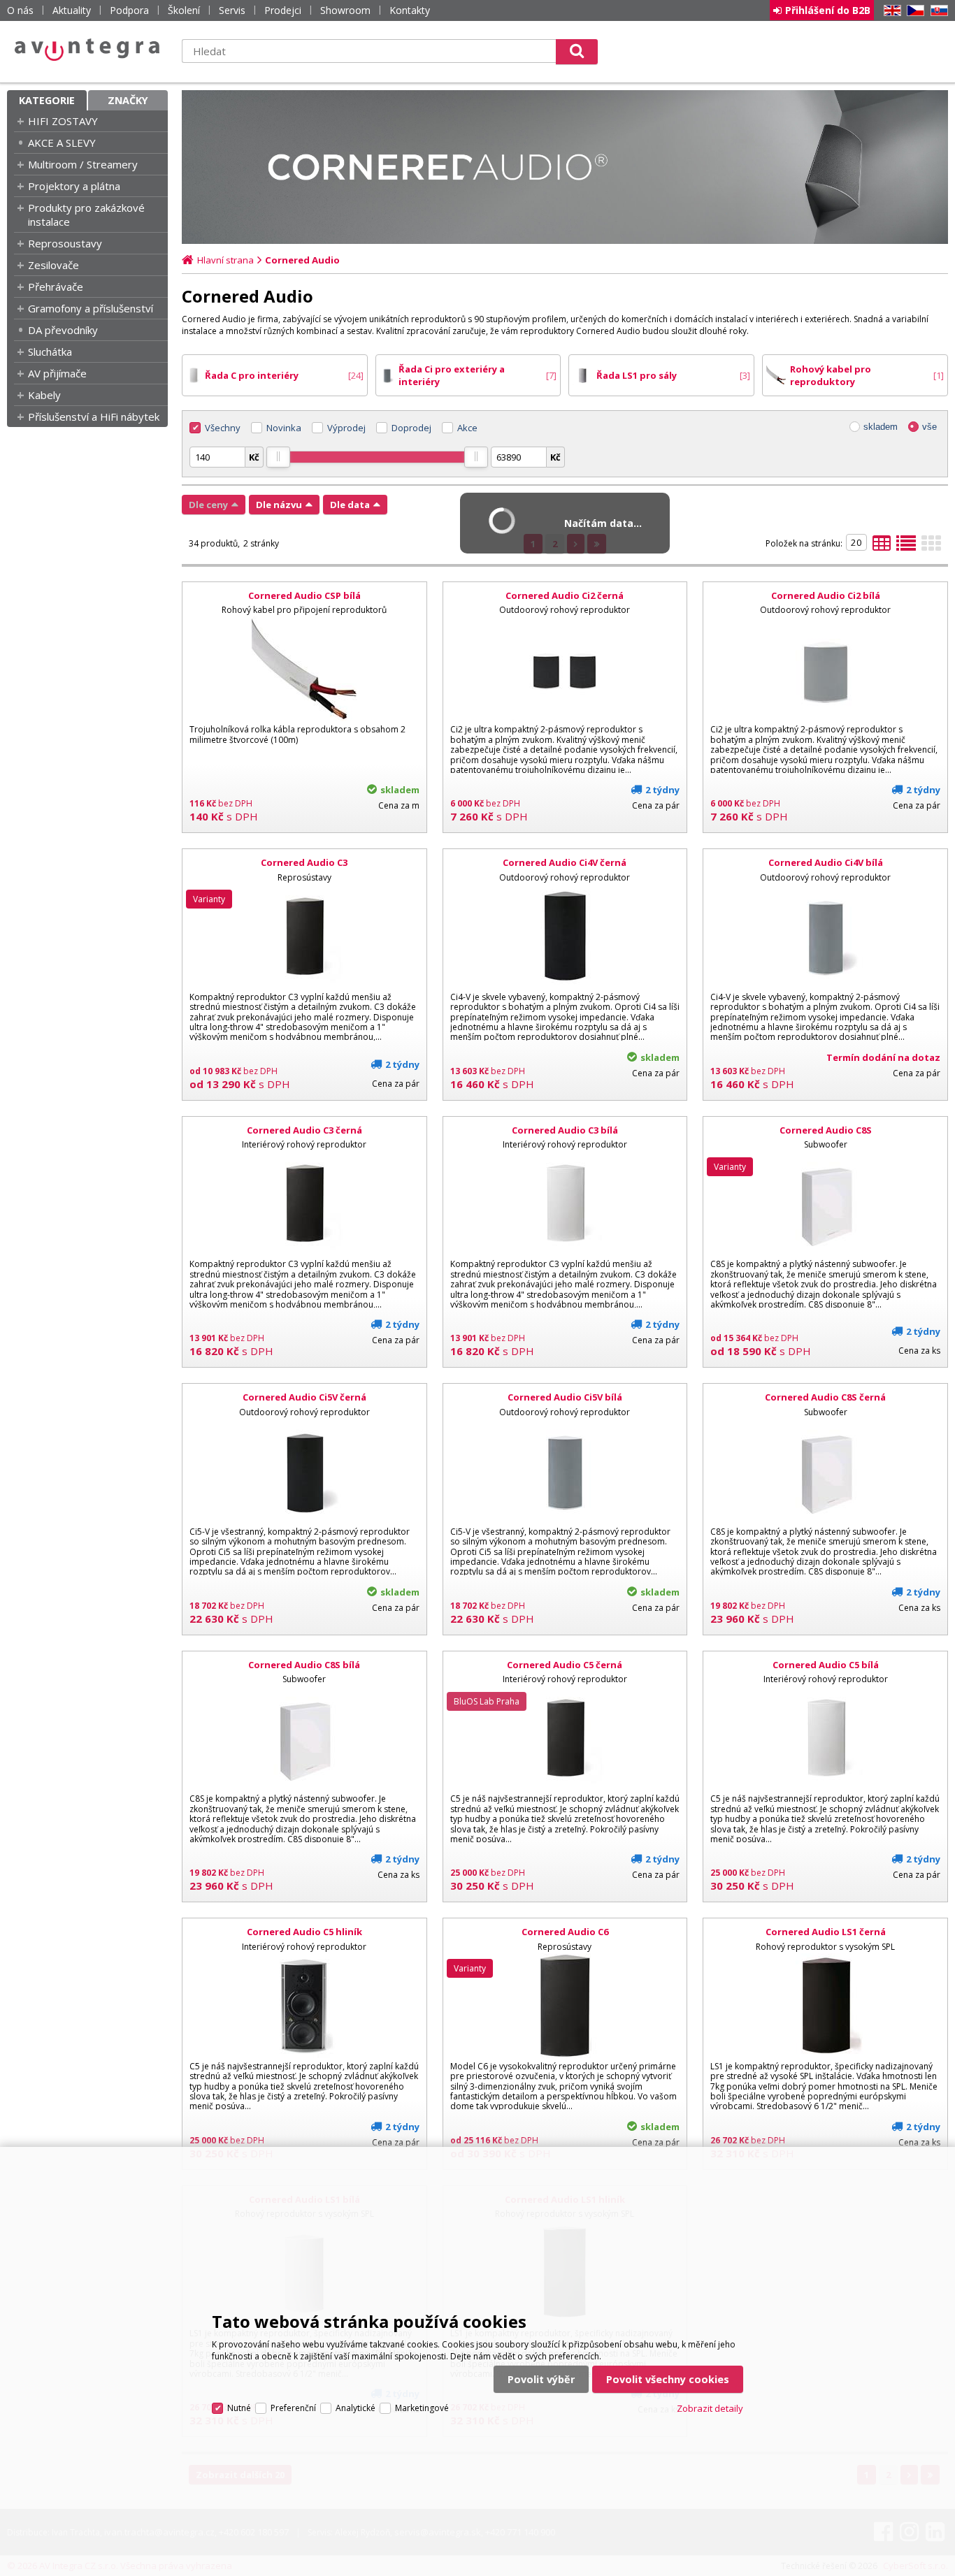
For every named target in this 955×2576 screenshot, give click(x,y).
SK (937, 11)
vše (929, 427)
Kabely (44, 395)
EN (890, 11)
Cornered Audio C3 (304, 862)
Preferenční (293, 2408)
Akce (467, 428)
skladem (881, 427)
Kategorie (47, 100)
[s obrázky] (906, 547)
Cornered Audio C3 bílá (565, 1130)
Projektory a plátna (74, 186)
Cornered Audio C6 (565, 1932)
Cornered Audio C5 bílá (826, 1665)
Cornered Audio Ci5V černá (304, 1397)
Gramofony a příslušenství (91, 308)
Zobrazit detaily (710, 2408)
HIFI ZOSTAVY (63, 121)
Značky (128, 100)
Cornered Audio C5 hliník (304, 1932)
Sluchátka (50, 352)
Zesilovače (53, 265)
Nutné (239, 2408)
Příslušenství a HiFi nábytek (94, 417)
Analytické (356, 2408)
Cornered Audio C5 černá (565, 1665)
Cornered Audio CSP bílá (304, 595)
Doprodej (411, 428)
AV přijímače (57, 373)
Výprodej (346, 428)
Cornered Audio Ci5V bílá (565, 1397)
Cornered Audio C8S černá (825, 1397)
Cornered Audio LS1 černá (826, 1932)
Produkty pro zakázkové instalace (86, 215)
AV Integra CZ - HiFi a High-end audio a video (87, 50)
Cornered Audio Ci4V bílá (826, 862)
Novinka (284, 428)
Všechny (223, 428)
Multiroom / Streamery (83, 164)
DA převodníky (63, 330)
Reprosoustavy (65, 243)
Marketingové (422, 2408)
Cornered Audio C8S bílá (304, 1665)
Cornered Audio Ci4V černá (565, 862)
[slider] (278, 457)
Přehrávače (56, 287)
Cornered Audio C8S (826, 1130)
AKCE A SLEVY (62, 143)
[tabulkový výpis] (882, 547)
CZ (913, 11)
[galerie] (931, 547)
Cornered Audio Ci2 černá (565, 595)
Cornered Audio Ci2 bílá (826, 595)
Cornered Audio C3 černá (304, 1130)
